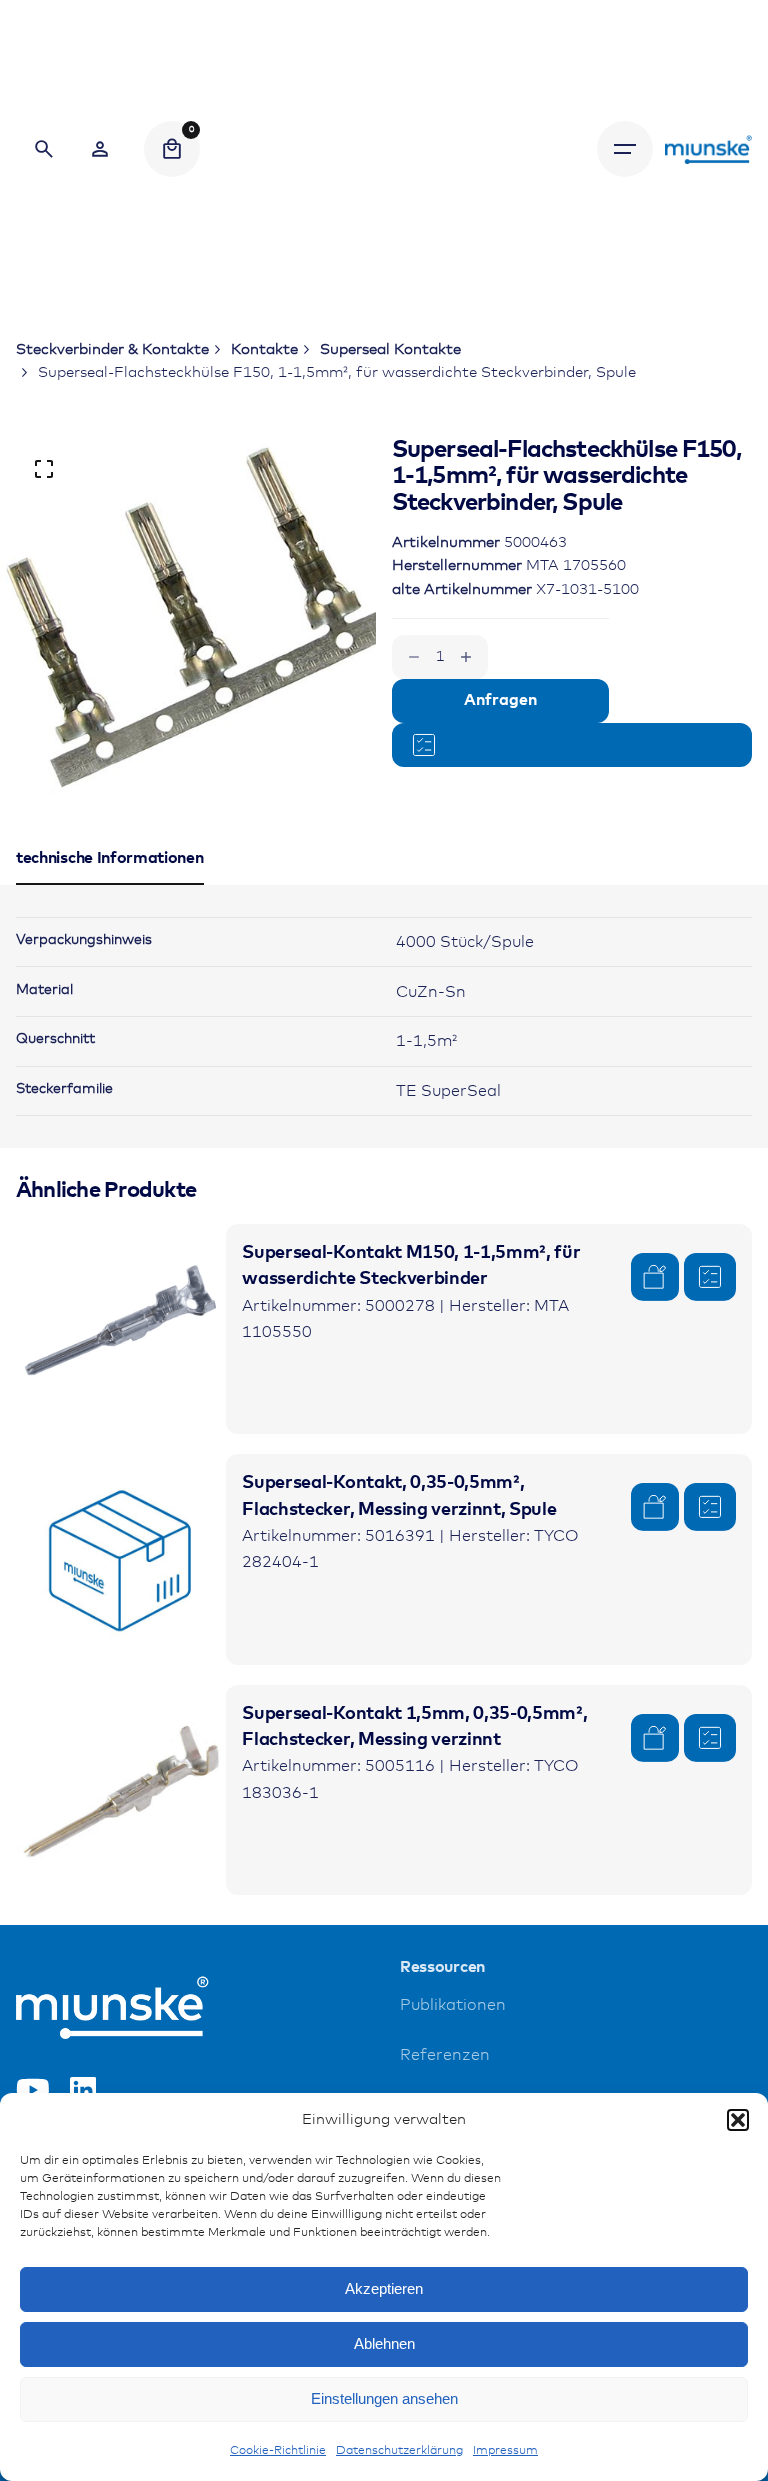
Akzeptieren (384, 2288)
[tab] (110, 884)
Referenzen (445, 2055)
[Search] (44, 149)
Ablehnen (384, 2343)
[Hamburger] (625, 149)
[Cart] (172, 149)
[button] (738, 2120)
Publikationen (453, 2005)
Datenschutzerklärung (399, 2451)
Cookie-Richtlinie (278, 2451)
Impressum (505, 2451)
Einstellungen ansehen (384, 2398)
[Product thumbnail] (121, 1329)
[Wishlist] (100, 149)
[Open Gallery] (44, 469)
